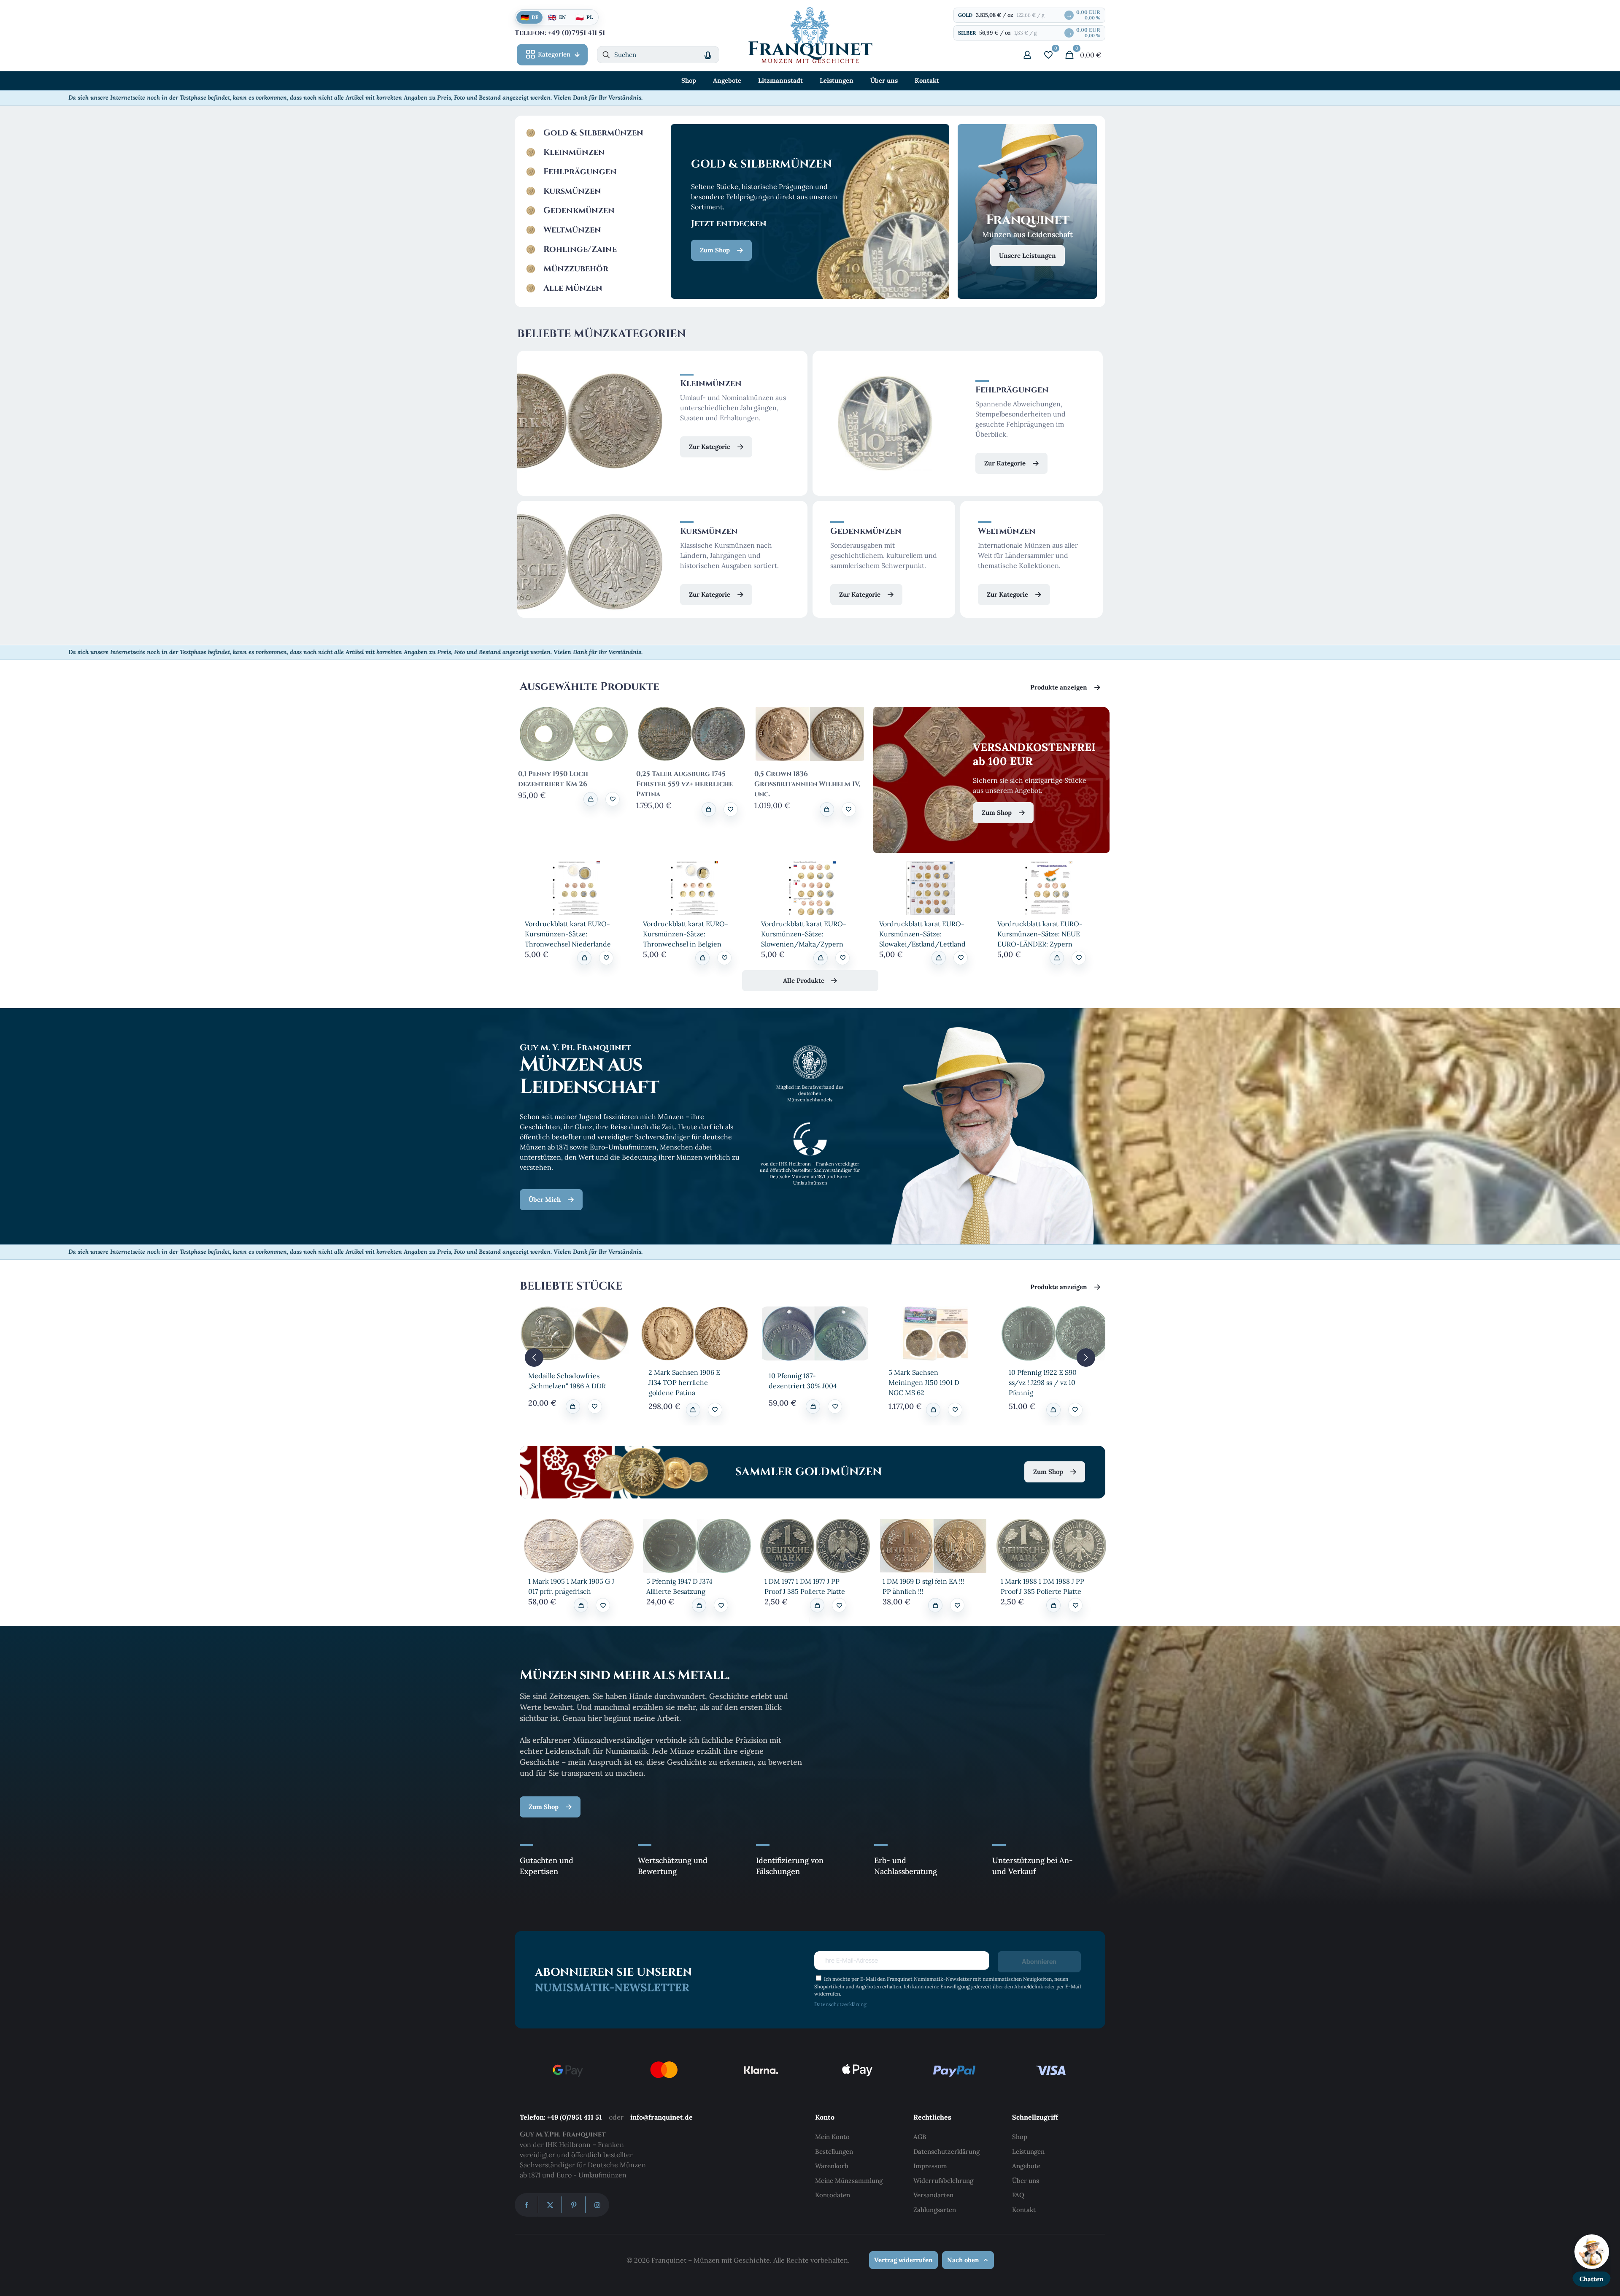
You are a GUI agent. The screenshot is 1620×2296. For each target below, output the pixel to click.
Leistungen (1028, 2151)
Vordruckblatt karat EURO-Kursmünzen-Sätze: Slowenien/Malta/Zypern (804, 934)
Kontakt (1024, 2210)
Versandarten (933, 2195)
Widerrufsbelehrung (943, 2181)
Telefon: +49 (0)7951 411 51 (561, 2117)
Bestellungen (834, 2151)
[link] (576, 888)
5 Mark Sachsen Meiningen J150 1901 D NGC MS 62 (924, 1382)
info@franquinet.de (661, 2117)
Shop (1020, 2137)
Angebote (1026, 2166)
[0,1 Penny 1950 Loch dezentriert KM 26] (574, 734)
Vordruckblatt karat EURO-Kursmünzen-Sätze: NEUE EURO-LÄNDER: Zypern (1040, 934)
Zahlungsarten (935, 2210)
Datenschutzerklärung (840, 2004)
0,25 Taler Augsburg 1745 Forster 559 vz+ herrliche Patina (684, 784)
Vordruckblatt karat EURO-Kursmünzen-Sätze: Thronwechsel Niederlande (568, 934)
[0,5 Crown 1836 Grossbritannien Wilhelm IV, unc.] (810, 734)
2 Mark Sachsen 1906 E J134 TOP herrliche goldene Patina (684, 1382)
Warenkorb (832, 2166)
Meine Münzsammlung (849, 2181)
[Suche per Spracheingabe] (708, 55)
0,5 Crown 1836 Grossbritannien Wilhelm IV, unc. (807, 784)
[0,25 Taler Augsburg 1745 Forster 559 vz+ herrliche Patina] (692, 734)
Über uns (1026, 2181)
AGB (920, 2137)
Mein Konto (832, 2137)
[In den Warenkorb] (591, 799)
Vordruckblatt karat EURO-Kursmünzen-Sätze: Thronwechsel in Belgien (686, 934)
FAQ (1018, 2195)
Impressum (930, 2166)
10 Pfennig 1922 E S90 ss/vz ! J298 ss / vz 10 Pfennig (1043, 1382)
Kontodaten (833, 2195)
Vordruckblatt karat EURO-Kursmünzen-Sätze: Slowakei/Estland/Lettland (922, 934)
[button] (613, 799)
